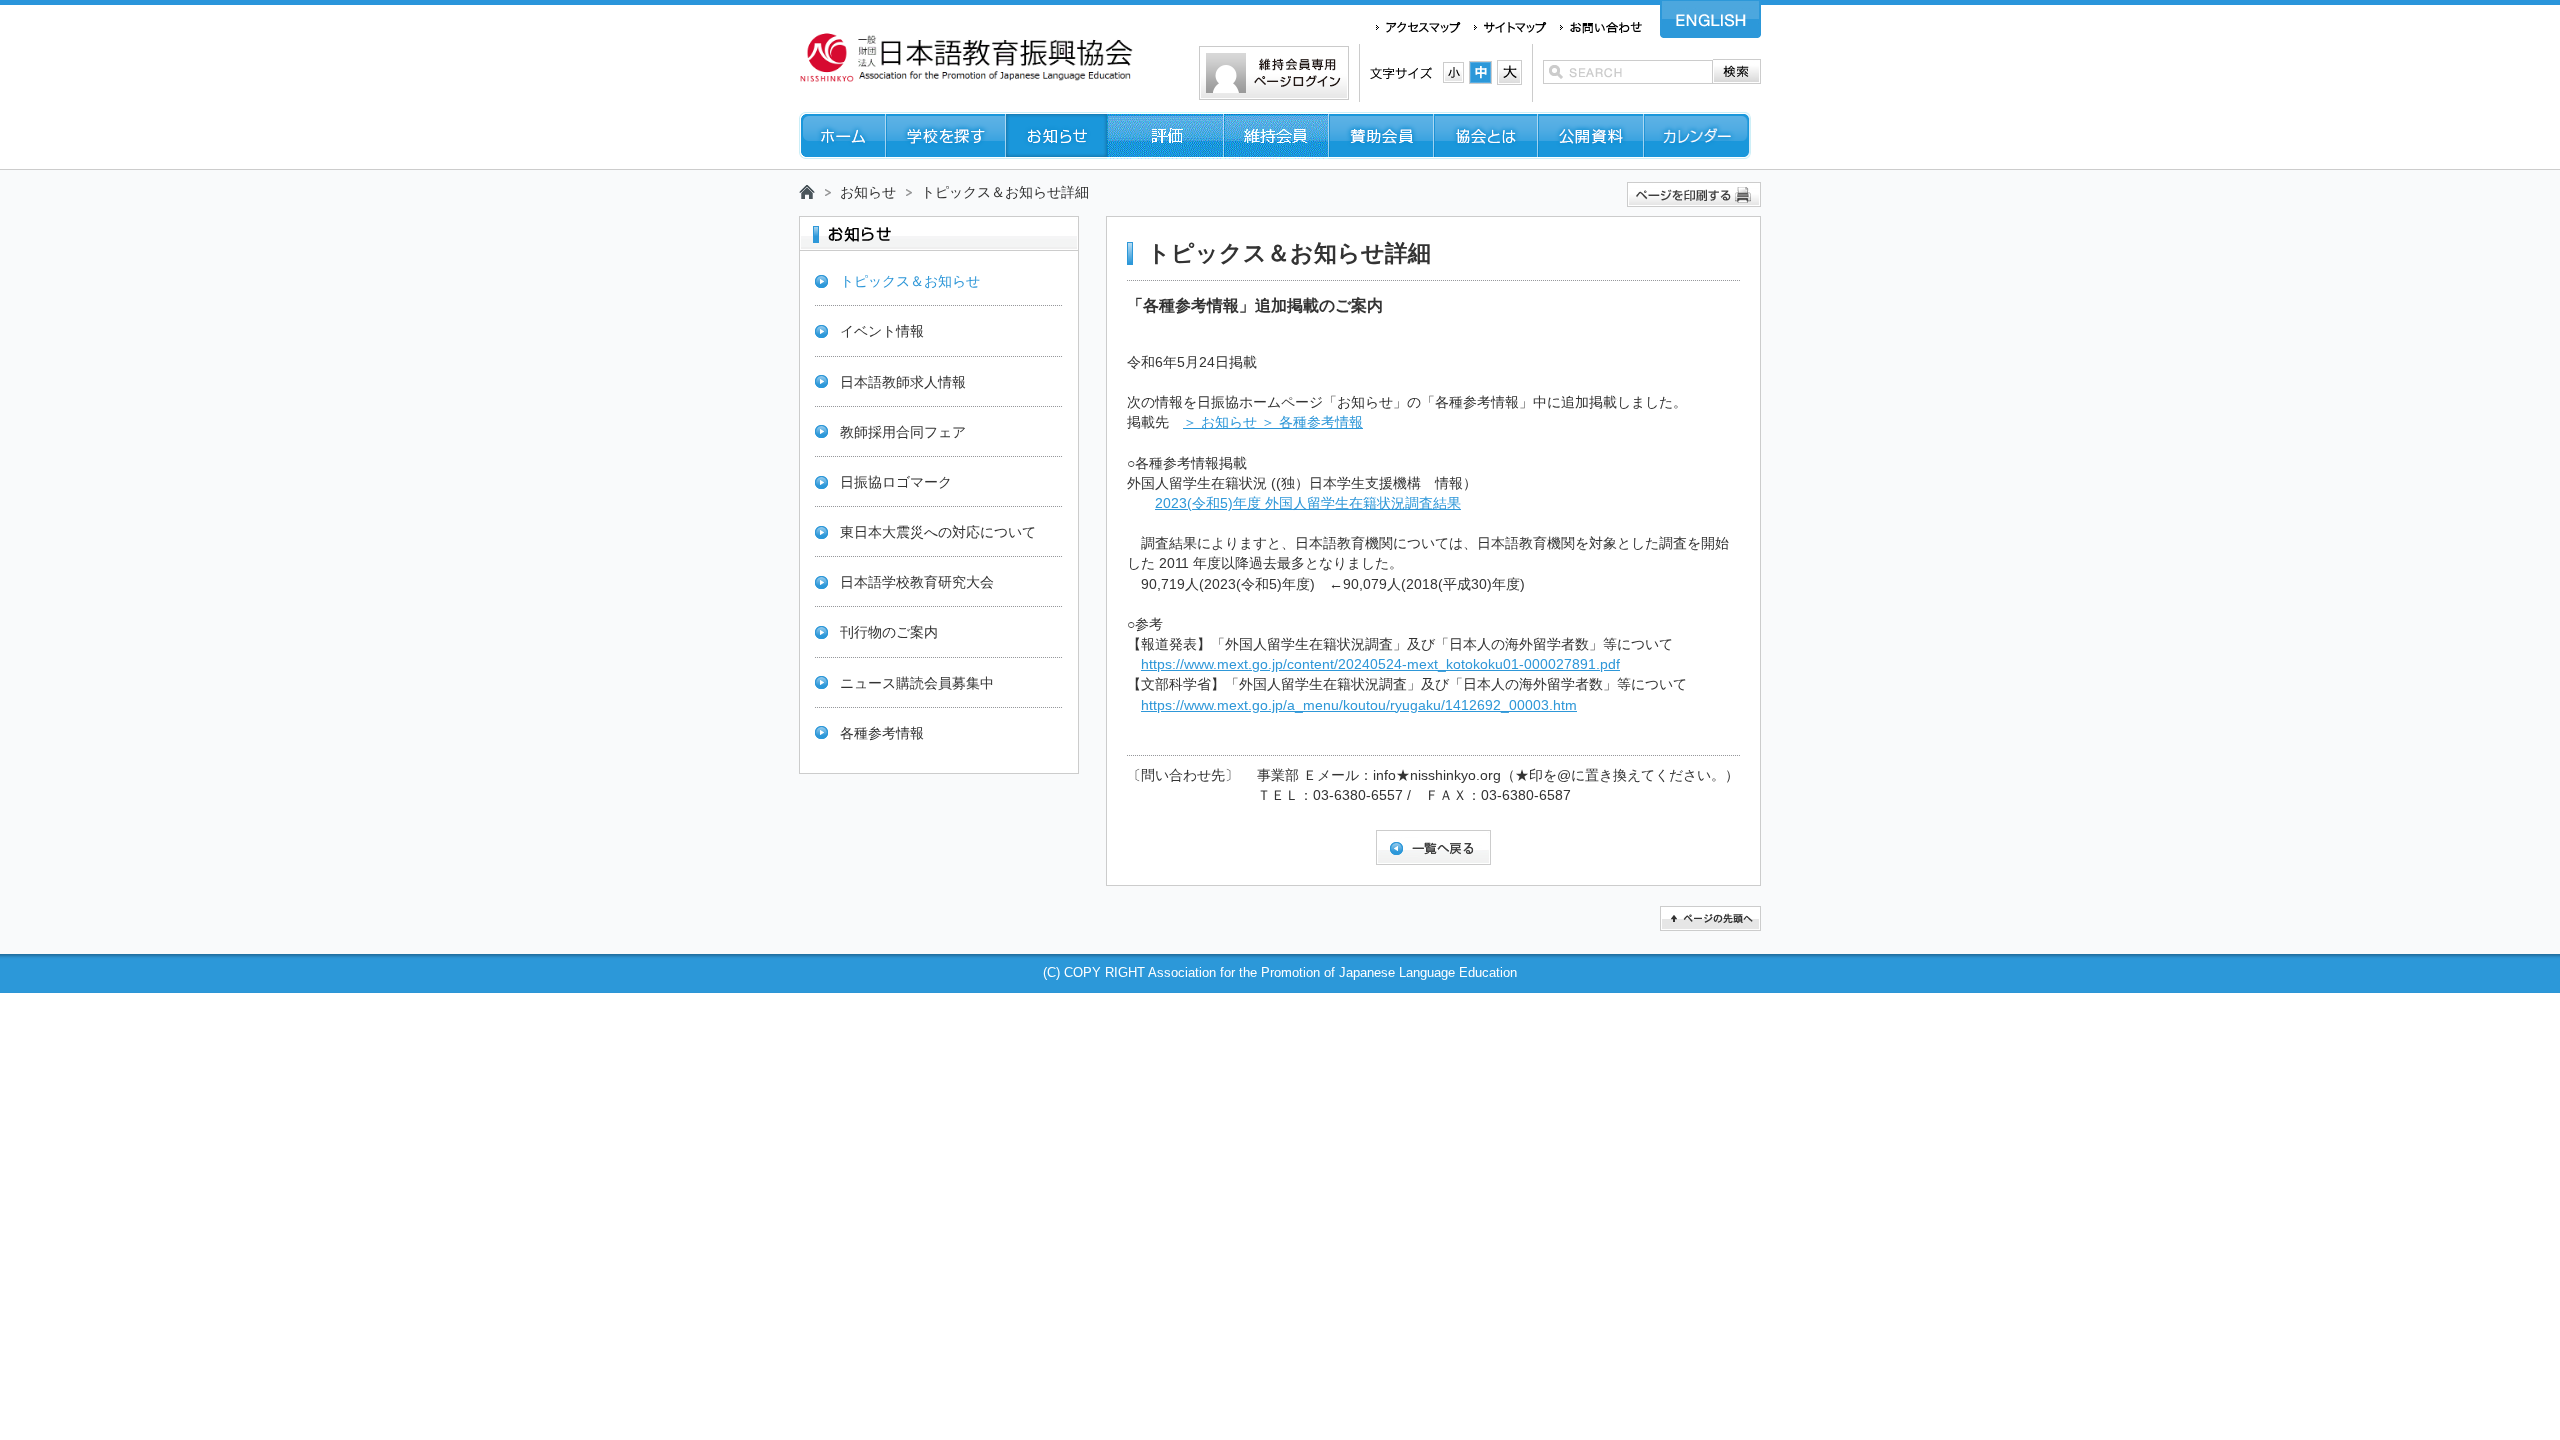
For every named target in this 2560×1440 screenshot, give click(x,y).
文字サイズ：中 (1480, 72)
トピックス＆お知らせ (910, 281)
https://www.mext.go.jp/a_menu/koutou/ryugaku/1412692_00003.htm (1359, 705)
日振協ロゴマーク (896, 482)
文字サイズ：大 (1509, 72)
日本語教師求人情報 (903, 382)
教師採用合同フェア (903, 432)
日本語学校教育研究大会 (917, 582)
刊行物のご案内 (889, 632)
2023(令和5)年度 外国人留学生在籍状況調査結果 (1308, 503)
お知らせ (868, 192)
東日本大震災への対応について (938, 532)
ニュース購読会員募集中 (917, 683)
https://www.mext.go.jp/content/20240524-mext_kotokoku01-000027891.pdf (1380, 664)
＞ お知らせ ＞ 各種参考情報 (1273, 422)
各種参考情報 (882, 733)
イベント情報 (882, 331)
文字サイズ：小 (1453, 72)
